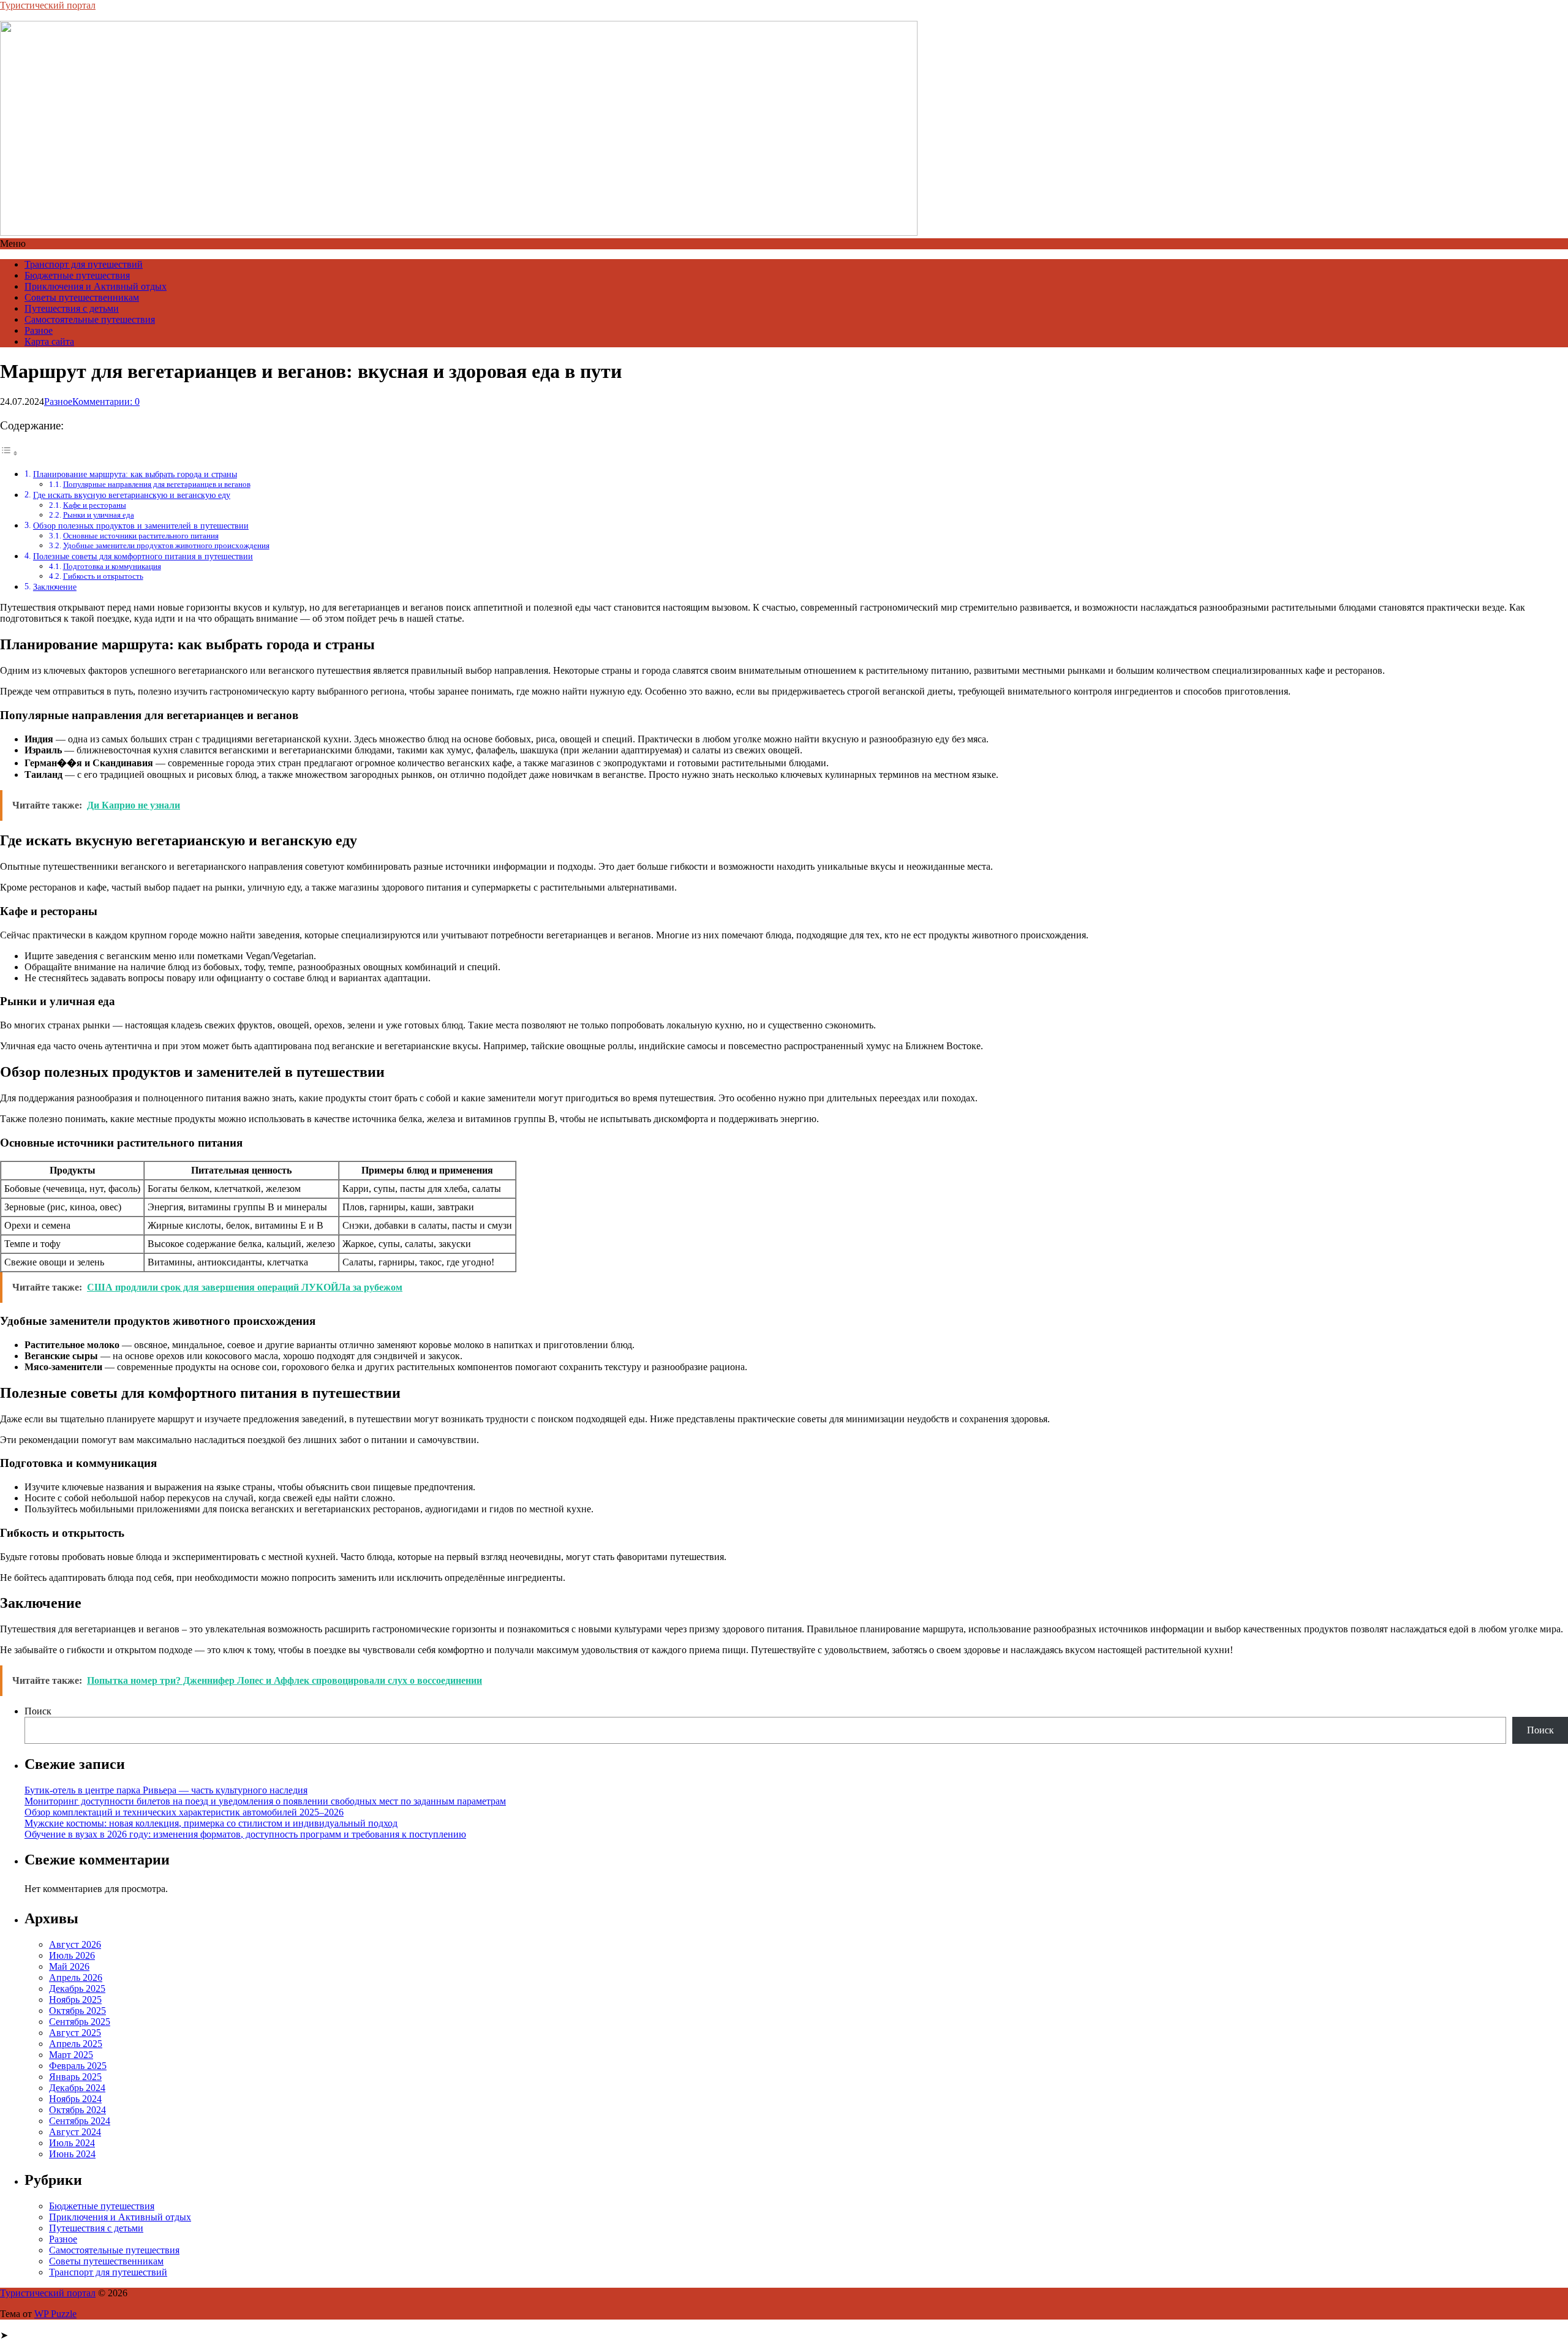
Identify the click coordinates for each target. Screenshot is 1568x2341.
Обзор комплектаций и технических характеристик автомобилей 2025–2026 (184, 1812)
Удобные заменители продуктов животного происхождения (166, 545)
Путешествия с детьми (72, 308)
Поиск (38, 1711)
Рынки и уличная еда (99, 515)
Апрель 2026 (76, 1977)
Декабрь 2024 (77, 2088)
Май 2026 (69, 1966)
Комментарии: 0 (106, 401)
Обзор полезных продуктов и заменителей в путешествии (141, 526)
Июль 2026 (72, 1955)
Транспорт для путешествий (84, 264)
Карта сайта (49, 341)
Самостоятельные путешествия (90, 319)
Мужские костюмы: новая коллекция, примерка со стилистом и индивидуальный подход (211, 1823)
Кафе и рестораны (95, 505)
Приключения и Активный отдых (96, 286)
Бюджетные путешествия (77, 275)
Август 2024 (75, 2132)
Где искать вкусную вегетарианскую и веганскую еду (132, 495)
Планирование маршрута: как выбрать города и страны (135, 474)
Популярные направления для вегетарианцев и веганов (157, 484)
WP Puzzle (55, 2314)
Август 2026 (75, 1944)
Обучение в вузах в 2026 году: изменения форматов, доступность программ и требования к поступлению (245, 1834)
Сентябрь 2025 (80, 2022)
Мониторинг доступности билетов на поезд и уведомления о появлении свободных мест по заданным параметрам (265, 1801)
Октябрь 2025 (77, 2011)
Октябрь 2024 (77, 2110)
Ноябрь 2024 (75, 2099)
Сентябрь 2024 (80, 2121)
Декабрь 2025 (77, 1989)
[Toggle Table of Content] (9, 453)
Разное (39, 330)
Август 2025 (75, 2033)
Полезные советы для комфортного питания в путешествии (143, 556)
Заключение (55, 587)
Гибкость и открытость (103, 576)
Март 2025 (71, 2055)
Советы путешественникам (82, 297)
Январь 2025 (75, 2077)
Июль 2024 (72, 2143)
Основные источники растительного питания (141, 536)
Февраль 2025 (78, 2066)
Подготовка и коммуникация (112, 566)
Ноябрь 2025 (75, 2000)
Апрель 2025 (76, 2044)
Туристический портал (48, 5)
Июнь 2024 (72, 2154)
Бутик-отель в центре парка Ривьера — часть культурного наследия (166, 1790)
